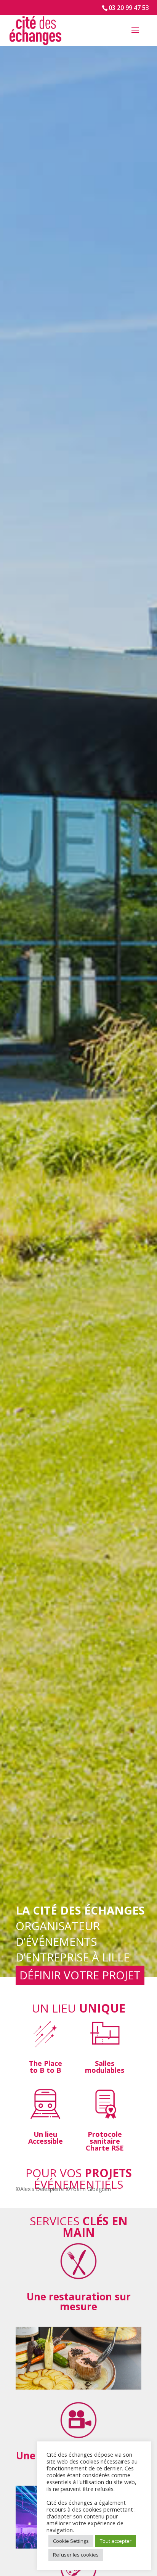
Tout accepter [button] (116, 2541)
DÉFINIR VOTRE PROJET (80, 1975)
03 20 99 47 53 (129, 8)
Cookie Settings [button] (71, 2541)
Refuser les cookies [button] (76, 2555)
